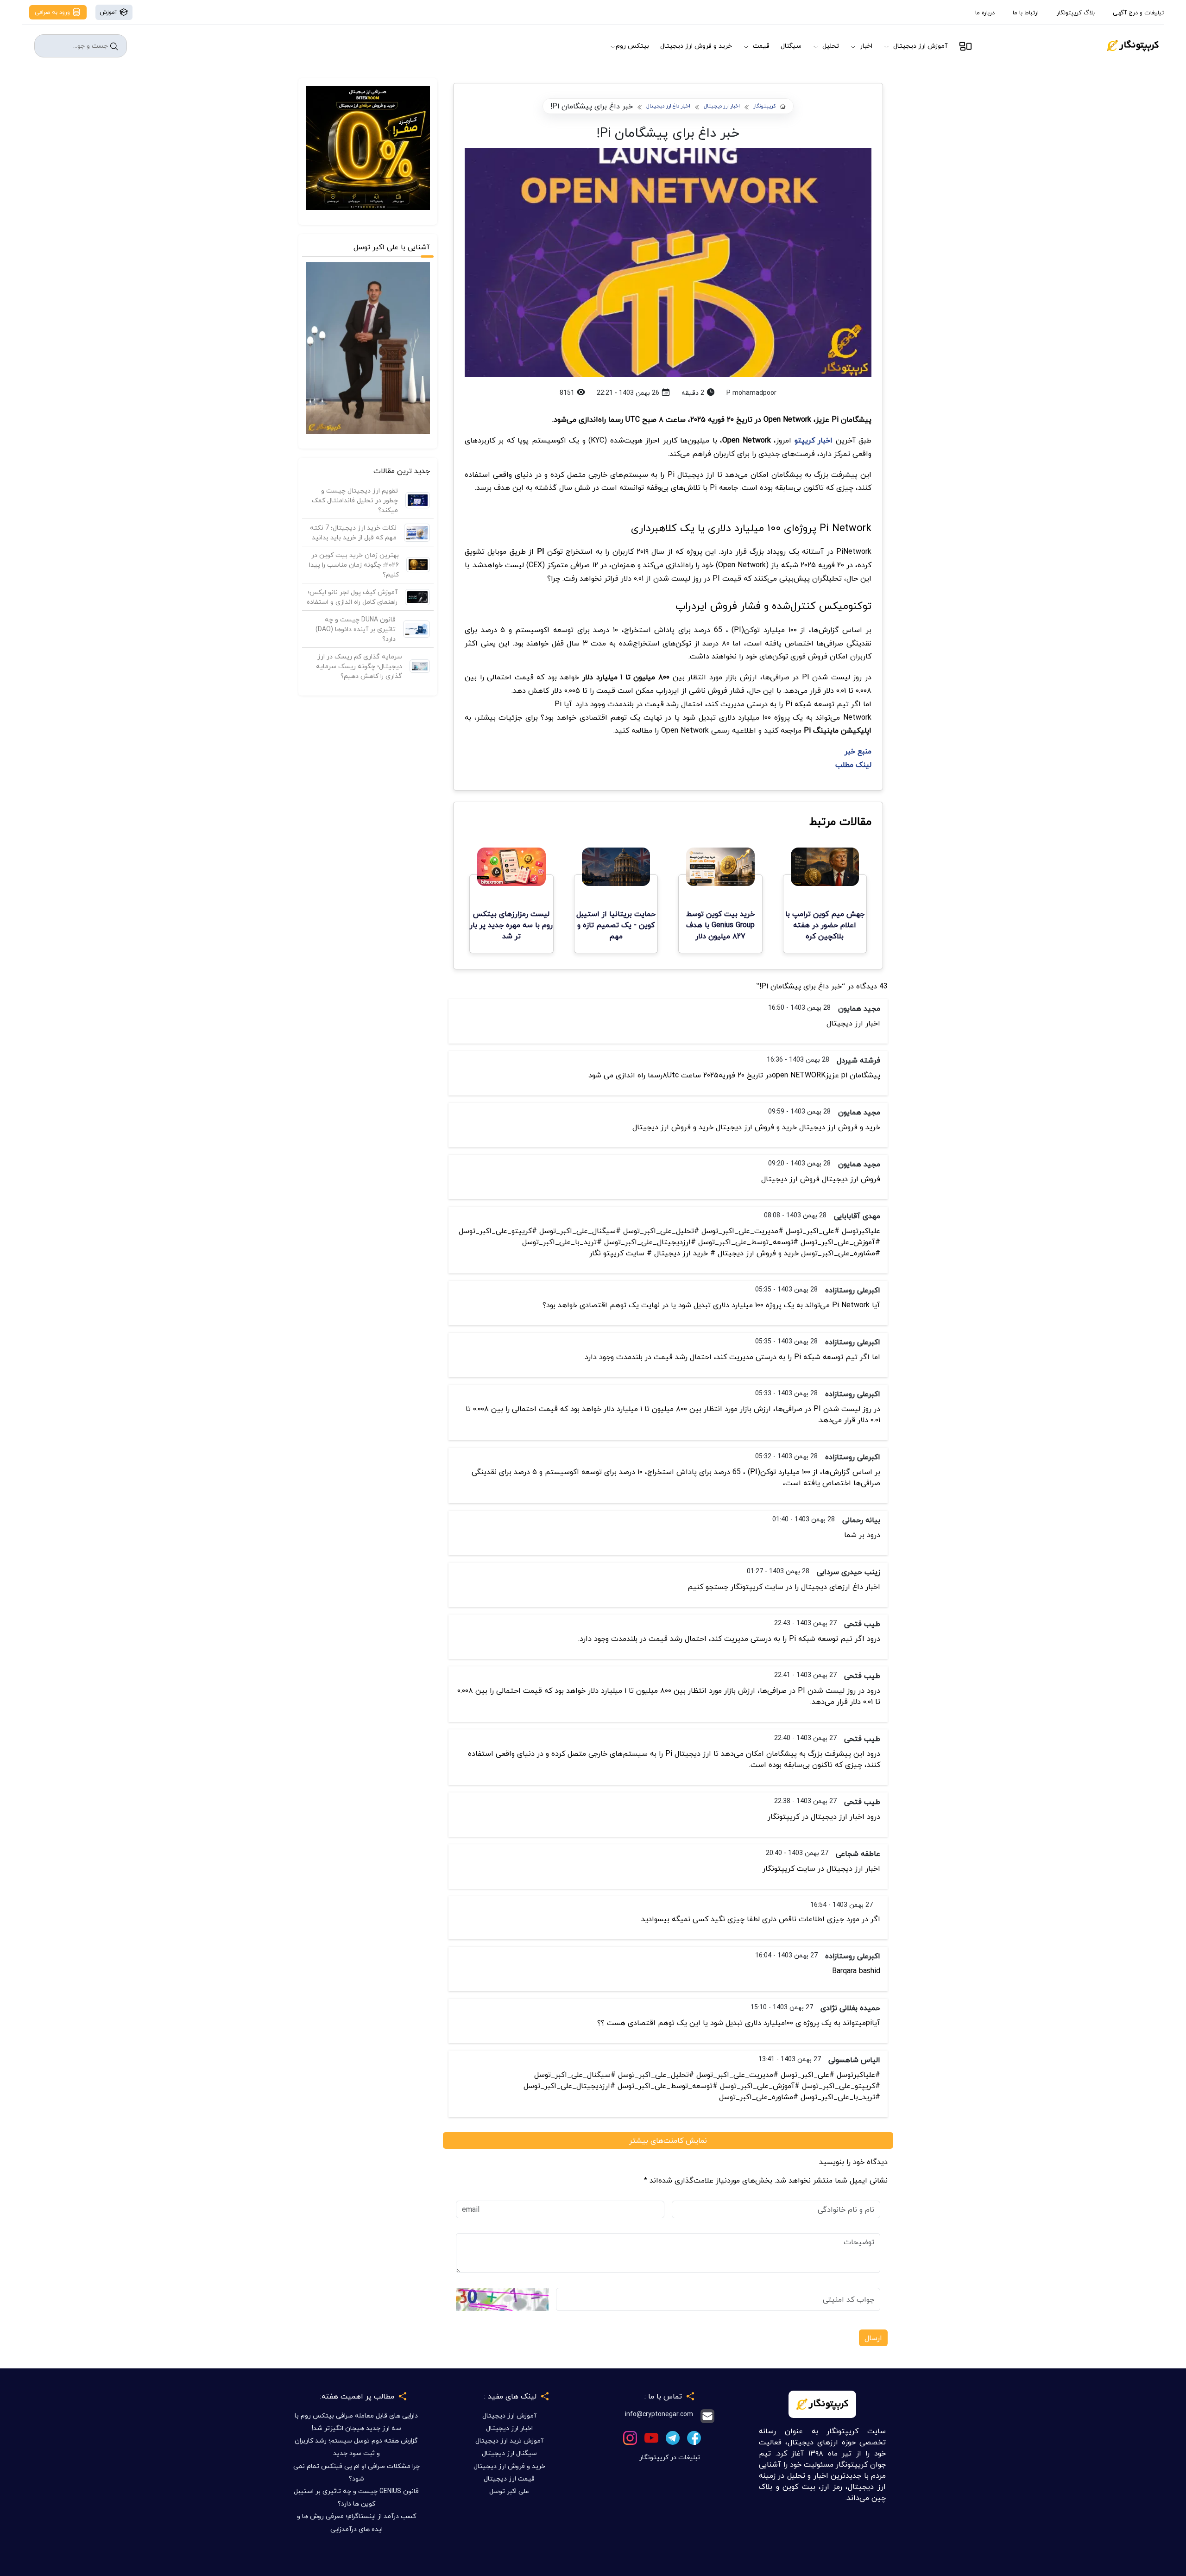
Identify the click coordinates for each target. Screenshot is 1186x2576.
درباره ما (985, 13)
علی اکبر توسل (509, 2491)
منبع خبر (858, 751)
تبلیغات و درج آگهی (1138, 13)
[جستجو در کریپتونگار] (114, 46)
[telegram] (673, 2437)
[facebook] (694, 2437)
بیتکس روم (632, 46)
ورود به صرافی (53, 12)
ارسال (873, 2338)
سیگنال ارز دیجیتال (509, 2453)
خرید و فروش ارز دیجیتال (696, 46)
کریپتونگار (765, 106)
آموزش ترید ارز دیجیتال (509, 2440)
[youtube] (651, 2437)
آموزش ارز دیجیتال (920, 46)
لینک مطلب (853, 765)
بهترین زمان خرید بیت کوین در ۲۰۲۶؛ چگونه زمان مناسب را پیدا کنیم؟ (354, 565)
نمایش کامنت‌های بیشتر (668, 2140)
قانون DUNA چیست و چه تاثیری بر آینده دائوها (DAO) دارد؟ (356, 629)
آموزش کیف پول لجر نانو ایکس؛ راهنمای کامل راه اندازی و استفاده (352, 597)
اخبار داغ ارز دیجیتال (668, 106)
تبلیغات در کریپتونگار (670, 2457)
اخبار (866, 46)
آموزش (109, 12)
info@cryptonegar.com (659, 2415)
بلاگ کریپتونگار (1076, 13)
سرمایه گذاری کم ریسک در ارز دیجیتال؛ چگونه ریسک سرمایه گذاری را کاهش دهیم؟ (359, 666)
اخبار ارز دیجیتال (722, 106)
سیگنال (791, 46)
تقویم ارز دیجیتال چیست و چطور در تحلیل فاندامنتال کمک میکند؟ (355, 500)
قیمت (761, 46)
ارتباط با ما (1026, 13)
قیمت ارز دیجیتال (509, 2478)
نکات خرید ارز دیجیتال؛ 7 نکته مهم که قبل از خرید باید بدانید (353, 532)
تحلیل (831, 46)
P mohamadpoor (751, 393)
